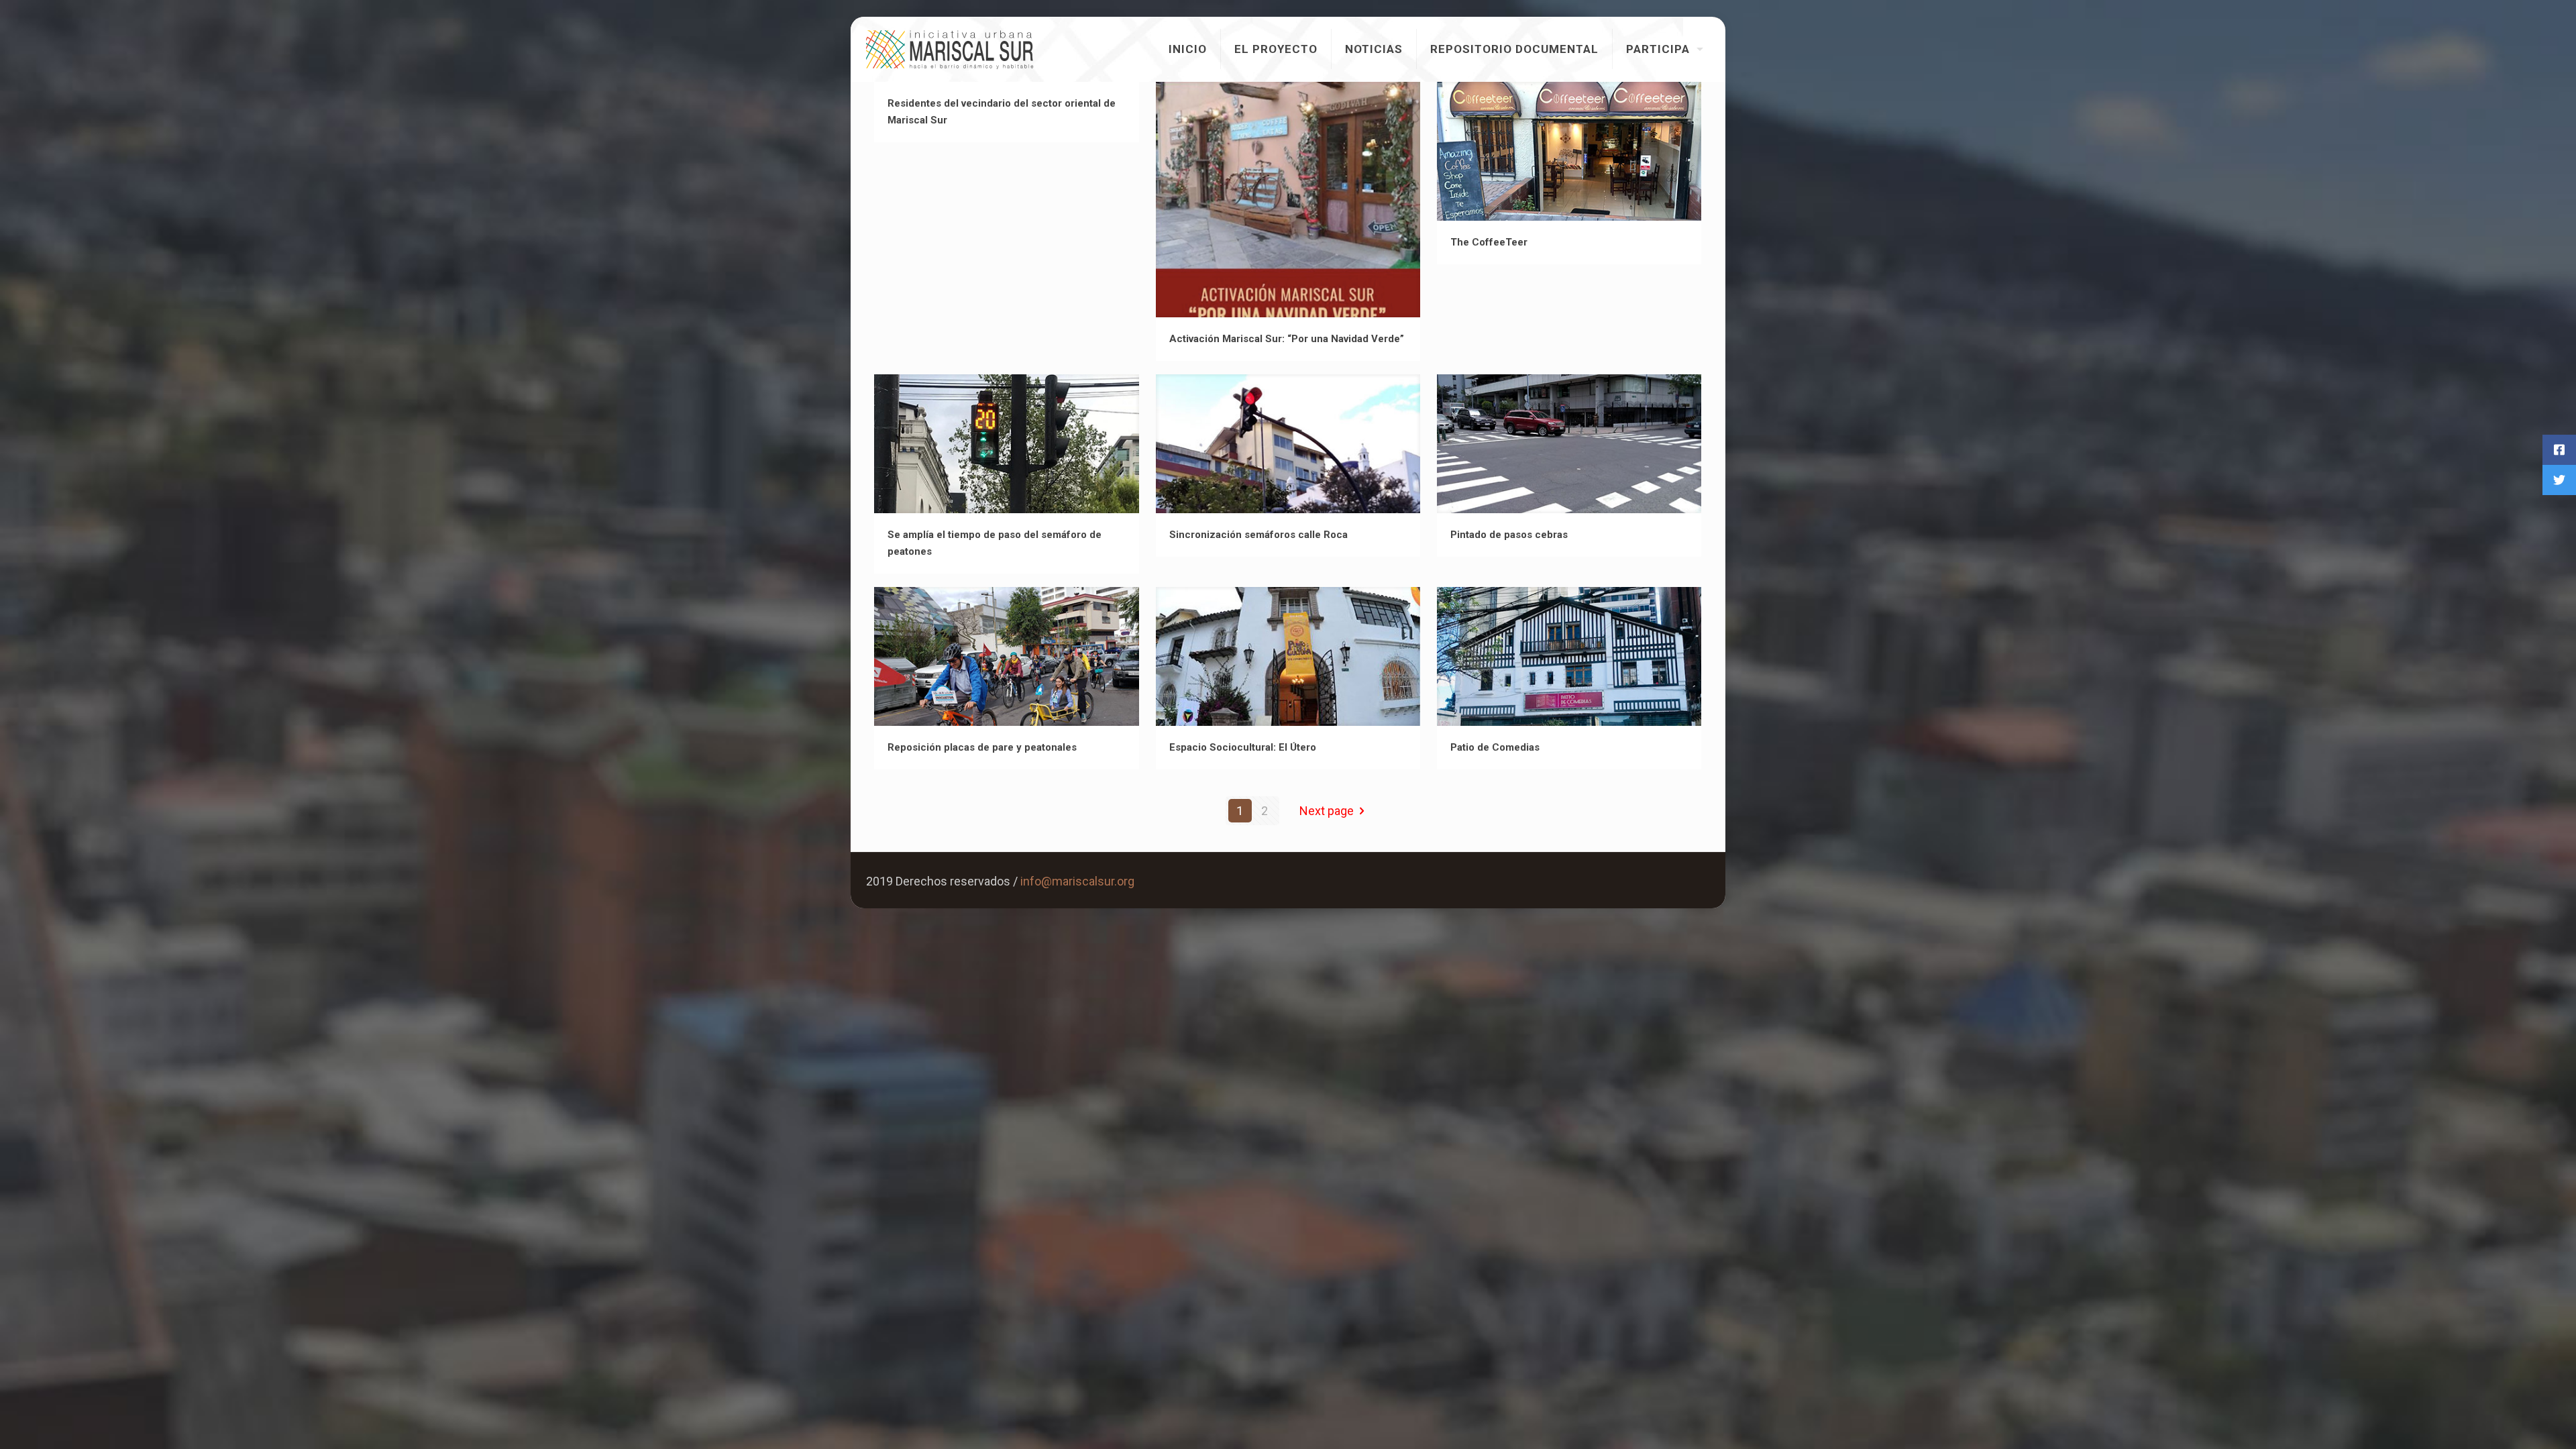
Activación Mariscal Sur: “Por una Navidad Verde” (1287, 339)
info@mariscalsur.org (1077, 881)
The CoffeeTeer (1489, 242)
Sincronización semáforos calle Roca (1258, 535)
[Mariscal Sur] (950, 49)
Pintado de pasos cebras (1509, 535)
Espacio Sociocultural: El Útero (1243, 747)
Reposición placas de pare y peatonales (982, 747)
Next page (1327, 811)
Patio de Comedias (1495, 747)
